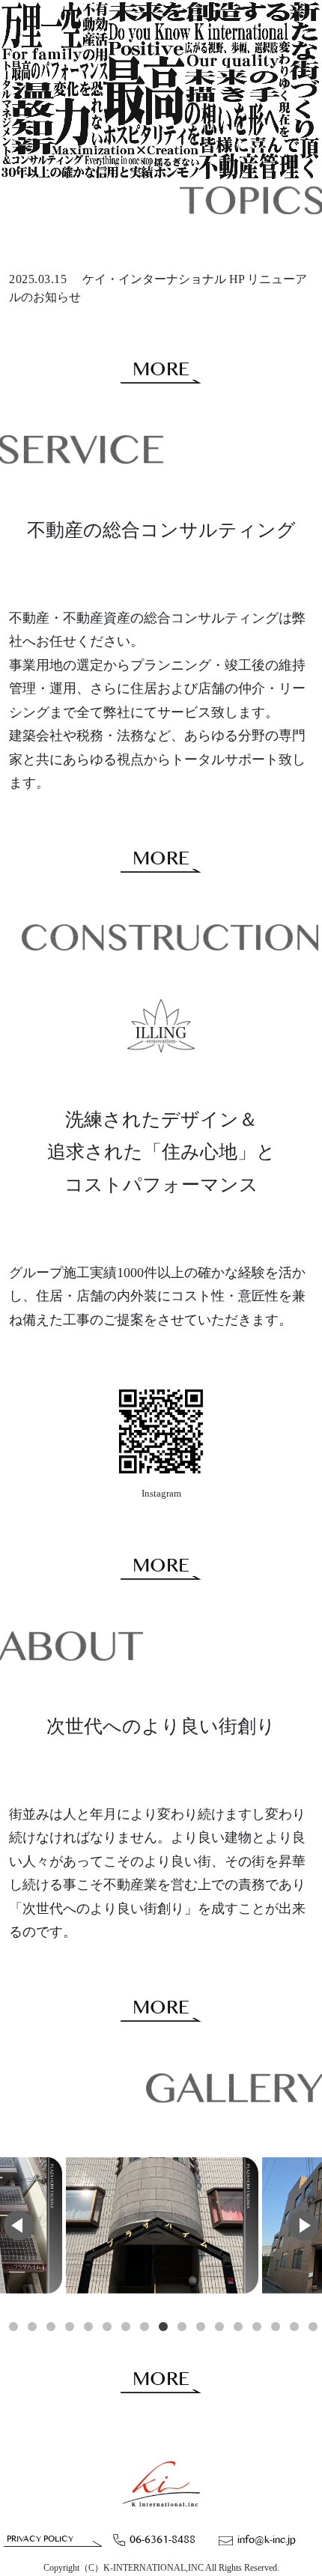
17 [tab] (313, 2327)
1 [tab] (13, 2327)
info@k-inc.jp (267, 2540)
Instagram (161, 1493)
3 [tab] (51, 2327)
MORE (161, 370)
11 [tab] (201, 2327)
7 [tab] (126, 2327)
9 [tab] (163, 2327)
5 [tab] (88, 2327)
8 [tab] (145, 2327)
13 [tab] (238, 2327)
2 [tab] (32, 2327)
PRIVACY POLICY (40, 2539)
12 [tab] (219, 2327)
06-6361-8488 (162, 2540)
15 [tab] (276, 2327)
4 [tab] (70, 2327)
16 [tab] (294, 2327)
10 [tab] (182, 2327)
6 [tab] (107, 2327)
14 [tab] (257, 2327)
